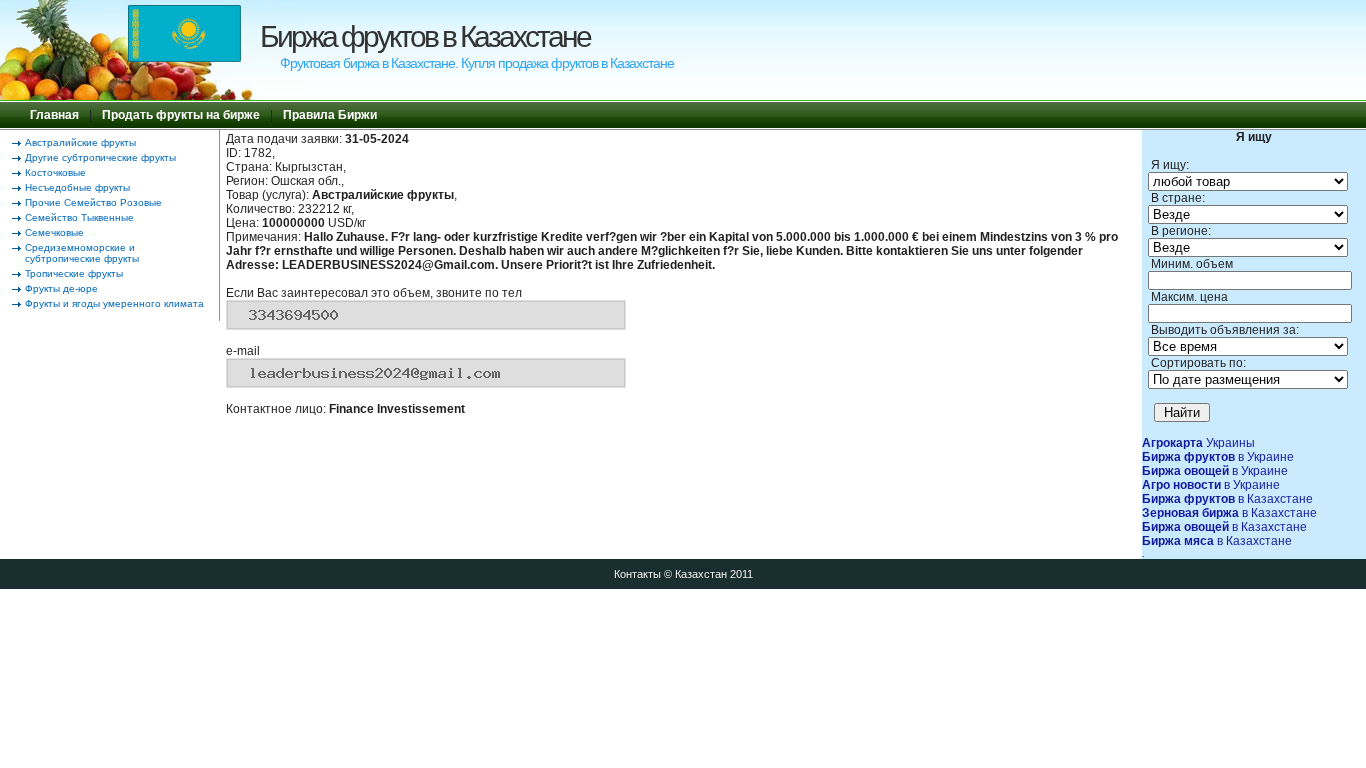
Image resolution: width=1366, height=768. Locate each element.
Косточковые (55, 172)
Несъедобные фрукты (77, 187)
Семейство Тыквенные (79, 217)
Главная (54, 115)
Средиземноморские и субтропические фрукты (82, 253)
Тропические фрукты (74, 273)
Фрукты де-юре (61, 288)
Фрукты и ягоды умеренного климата (114, 303)
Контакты (637, 574)
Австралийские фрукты (80, 142)
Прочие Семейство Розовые (93, 202)
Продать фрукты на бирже (181, 115)
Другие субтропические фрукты (100, 157)
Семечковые (54, 232)
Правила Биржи (330, 115)
